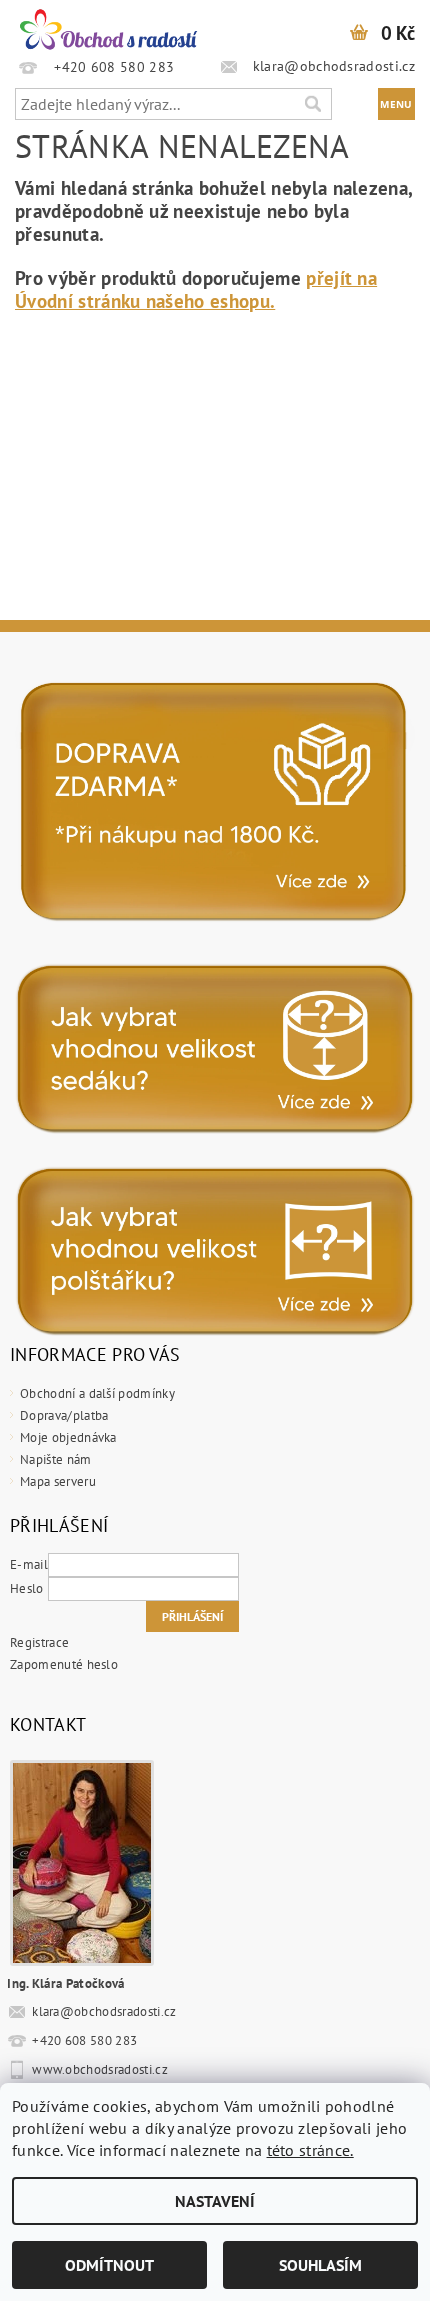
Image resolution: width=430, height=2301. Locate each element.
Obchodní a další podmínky (97, 1393)
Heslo (27, 1588)
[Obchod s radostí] (107, 26)
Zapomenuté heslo (64, 1664)
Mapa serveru (58, 1481)
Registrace (39, 1642)
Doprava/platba (64, 1415)
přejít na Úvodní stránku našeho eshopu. (196, 289)
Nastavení (215, 2201)
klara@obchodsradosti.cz (104, 2011)
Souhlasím (320, 2265)
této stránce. (310, 2150)
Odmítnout (109, 2265)
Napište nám (56, 1459)
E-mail (29, 1564)
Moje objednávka (68, 1437)
